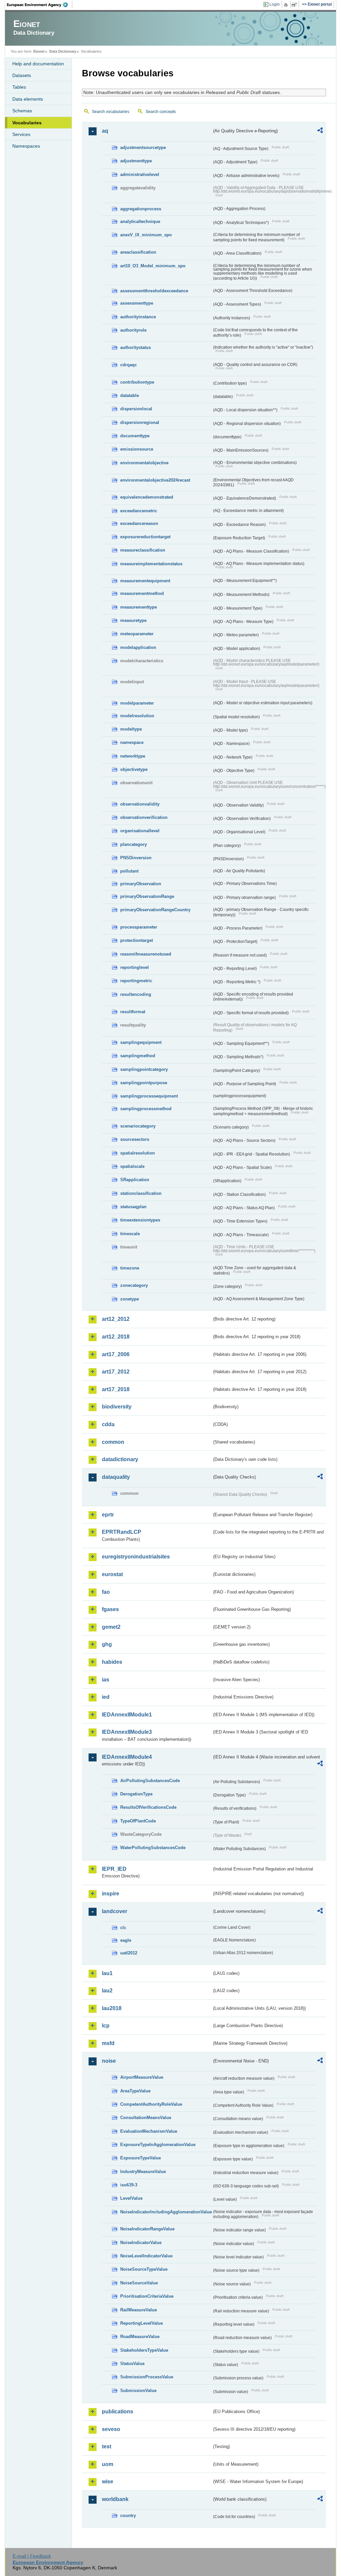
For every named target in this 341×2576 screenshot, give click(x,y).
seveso (111, 2429)
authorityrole (133, 330)
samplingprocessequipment (149, 1096)
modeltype (131, 729)
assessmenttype (137, 303)
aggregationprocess (141, 209)
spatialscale (132, 1166)
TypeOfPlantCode (138, 1821)
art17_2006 (116, 1354)
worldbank (115, 2499)
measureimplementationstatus (151, 564)
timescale (130, 1234)
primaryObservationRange (147, 896)
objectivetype (134, 769)
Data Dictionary (63, 51)
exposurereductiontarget (145, 537)
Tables (19, 87)
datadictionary (120, 1459)
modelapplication (138, 647)
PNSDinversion (136, 858)
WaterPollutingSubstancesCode (153, 1848)
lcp (106, 2026)
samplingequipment (141, 1042)
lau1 (107, 1973)
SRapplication (135, 1180)
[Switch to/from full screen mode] (296, 5)
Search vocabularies (111, 112)
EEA (40, 5)
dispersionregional (140, 422)
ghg (107, 1644)
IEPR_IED (114, 1869)
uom (108, 2464)
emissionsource (137, 449)
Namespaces (26, 146)
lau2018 (112, 2008)
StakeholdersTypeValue (144, 2350)
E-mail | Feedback (32, 2556)
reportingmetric (136, 981)
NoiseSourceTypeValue (144, 2269)
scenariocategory (138, 1126)
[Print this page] (287, 5)
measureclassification (143, 550)
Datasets (22, 75)
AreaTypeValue (135, 2091)
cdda (108, 1424)
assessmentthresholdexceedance (154, 291)
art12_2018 (116, 1337)
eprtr (108, 1515)
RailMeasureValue (139, 2310)
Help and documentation (38, 64)
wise (108, 2482)
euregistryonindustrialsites (136, 1557)
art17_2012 (116, 1372)
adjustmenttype (136, 161)
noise (109, 2061)
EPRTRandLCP (122, 1532)
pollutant (129, 871)
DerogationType (136, 1794)
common (113, 1442)
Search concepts (161, 112)
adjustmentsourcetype (143, 147)
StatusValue (132, 2364)
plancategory (134, 844)
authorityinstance (138, 317)
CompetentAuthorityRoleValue (151, 2104)
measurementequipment (145, 581)
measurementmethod (142, 593)
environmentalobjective (144, 463)
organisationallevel (140, 831)
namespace (132, 742)
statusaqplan (133, 1207)
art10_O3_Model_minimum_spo (153, 266)
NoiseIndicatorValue (141, 2243)
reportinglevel (135, 967)
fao (106, 1592)
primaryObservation (141, 884)
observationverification (144, 817)
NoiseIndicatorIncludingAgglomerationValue (166, 2212)
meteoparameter (137, 634)
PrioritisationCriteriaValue (147, 2296)
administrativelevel (140, 174)
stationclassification (141, 1193)
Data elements (28, 99)
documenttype (135, 436)
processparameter (139, 927)
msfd (108, 2043)
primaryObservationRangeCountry (155, 910)
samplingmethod (138, 1056)
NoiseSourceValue (139, 2283)
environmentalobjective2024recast (155, 480)
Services (21, 134)
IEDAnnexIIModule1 (127, 1715)
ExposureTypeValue (141, 2158)
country (128, 2516)
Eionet (39, 51)
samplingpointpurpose (144, 1083)
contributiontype (137, 382)
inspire (111, 1894)
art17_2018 (116, 1389)
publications (118, 2412)
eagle (126, 1940)
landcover (115, 1911)
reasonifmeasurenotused (146, 954)
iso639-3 (129, 2185)
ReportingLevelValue (142, 2323)
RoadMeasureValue (140, 2337)
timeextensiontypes (140, 1220)
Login (275, 4)
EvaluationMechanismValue (149, 2131)
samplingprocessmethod (146, 1109)
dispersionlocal (136, 409)
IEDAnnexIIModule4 (127, 1757)
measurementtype (139, 607)
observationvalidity (140, 804)
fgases (110, 1609)
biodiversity (117, 1407)
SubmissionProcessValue (147, 2377)
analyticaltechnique (140, 221)
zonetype (130, 1299)
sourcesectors (135, 1139)
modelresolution (137, 716)
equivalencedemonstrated (147, 497)
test (107, 2447)
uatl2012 (129, 1953)
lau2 (107, 1991)
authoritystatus (136, 347)
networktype (133, 756)
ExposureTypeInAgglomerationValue (158, 2145)
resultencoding (136, 994)
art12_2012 (116, 1319)
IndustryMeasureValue (143, 2172)
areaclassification (138, 252)
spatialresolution (138, 1153)
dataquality (116, 1477)
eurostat (112, 1574)
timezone (130, 1268)
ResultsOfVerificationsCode (148, 1807)
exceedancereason (139, 523)
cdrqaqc (129, 365)
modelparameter (137, 703)
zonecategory (134, 1285)
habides (112, 1662)
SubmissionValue (138, 2391)
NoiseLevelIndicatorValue (146, 2256)
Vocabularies (27, 123)
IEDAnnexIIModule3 (127, 1732)
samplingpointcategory (144, 1069)
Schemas (22, 111)
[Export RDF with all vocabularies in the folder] (320, 131)
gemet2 (111, 1627)
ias (106, 1680)
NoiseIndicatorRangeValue (147, 2229)
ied (106, 1697)
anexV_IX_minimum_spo (146, 235)
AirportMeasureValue (142, 2077)
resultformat (133, 1012)
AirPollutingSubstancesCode (150, 1781)
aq (105, 131)
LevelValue (131, 2198)
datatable (130, 395)
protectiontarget (137, 940)
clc (123, 1928)
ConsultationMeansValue (146, 2118)
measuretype (133, 620)
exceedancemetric (139, 511)
